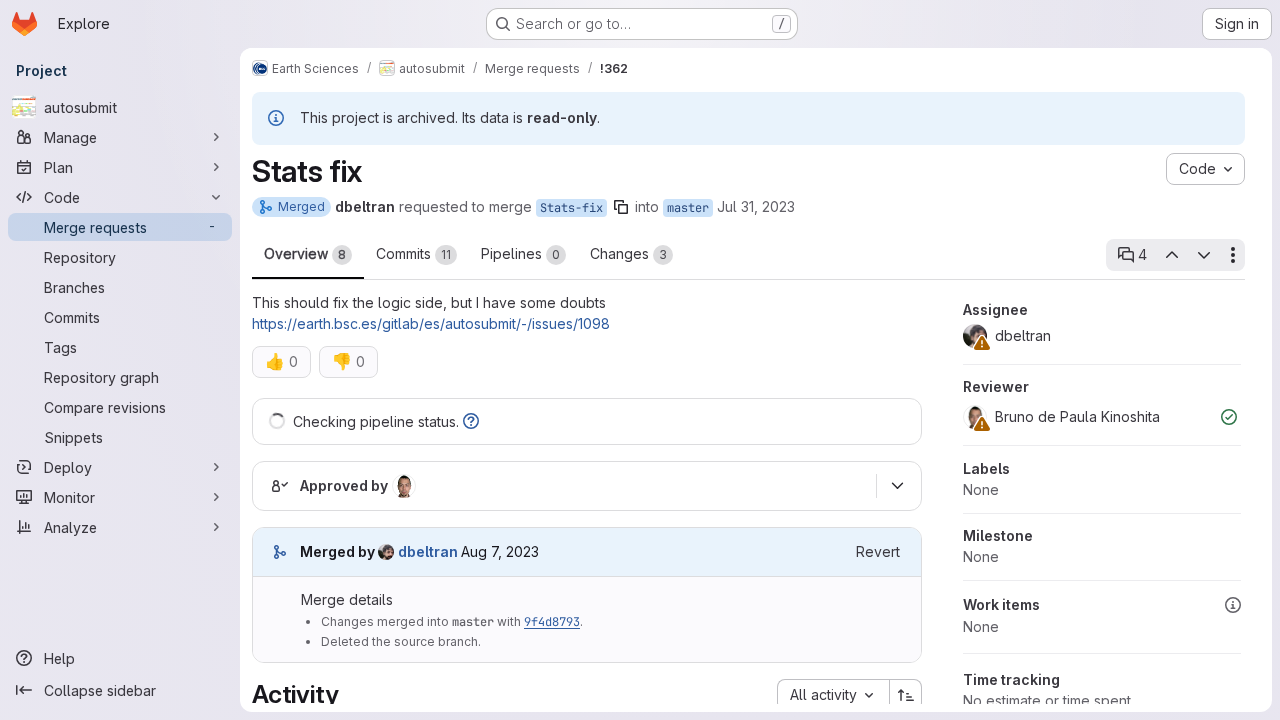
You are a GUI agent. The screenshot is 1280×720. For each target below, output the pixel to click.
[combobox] (833, 695)
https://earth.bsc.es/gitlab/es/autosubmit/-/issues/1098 (431, 323)
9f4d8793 (552, 622)
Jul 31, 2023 (756, 206)
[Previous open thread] (1171, 255)
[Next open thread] (1204, 255)
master (688, 208)
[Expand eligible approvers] (897, 486)
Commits (413, 253)
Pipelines (520, 253)
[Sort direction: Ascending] (906, 695)
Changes (628, 253)
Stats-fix (571, 208)
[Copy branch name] (621, 207)
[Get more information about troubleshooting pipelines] (471, 421)
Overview (305, 253)
